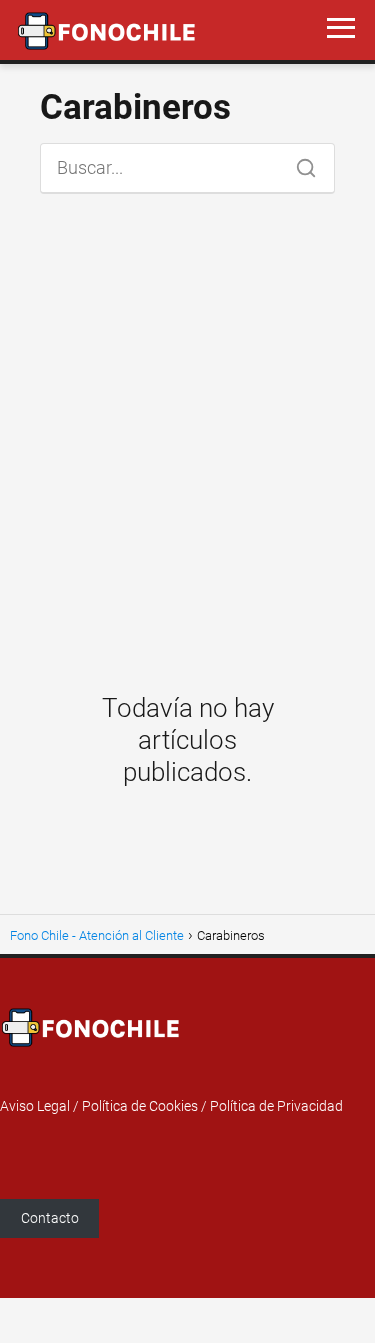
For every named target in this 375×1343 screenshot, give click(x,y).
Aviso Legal (35, 1106)
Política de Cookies (140, 1106)
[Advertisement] (187, 429)
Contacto (50, 1218)
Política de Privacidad (276, 1106)
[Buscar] (299, 163)
